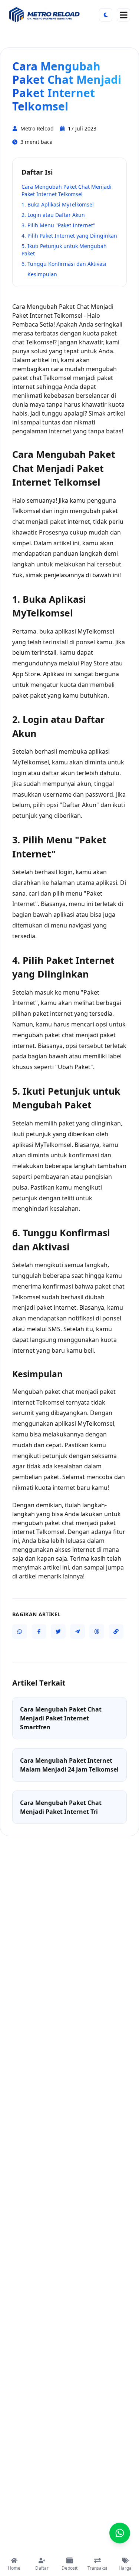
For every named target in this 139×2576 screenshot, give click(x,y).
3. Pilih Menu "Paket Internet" (58, 225)
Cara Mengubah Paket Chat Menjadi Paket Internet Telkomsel (67, 190)
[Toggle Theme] (106, 15)
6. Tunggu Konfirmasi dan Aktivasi (64, 264)
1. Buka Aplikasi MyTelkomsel (58, 204)
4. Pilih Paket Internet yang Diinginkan (69, 236)
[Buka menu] (123, 15)
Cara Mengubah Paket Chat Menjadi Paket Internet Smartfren (61, 1718)
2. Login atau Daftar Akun (53, 215)
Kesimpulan (42, 274)
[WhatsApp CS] (120, 2533)
